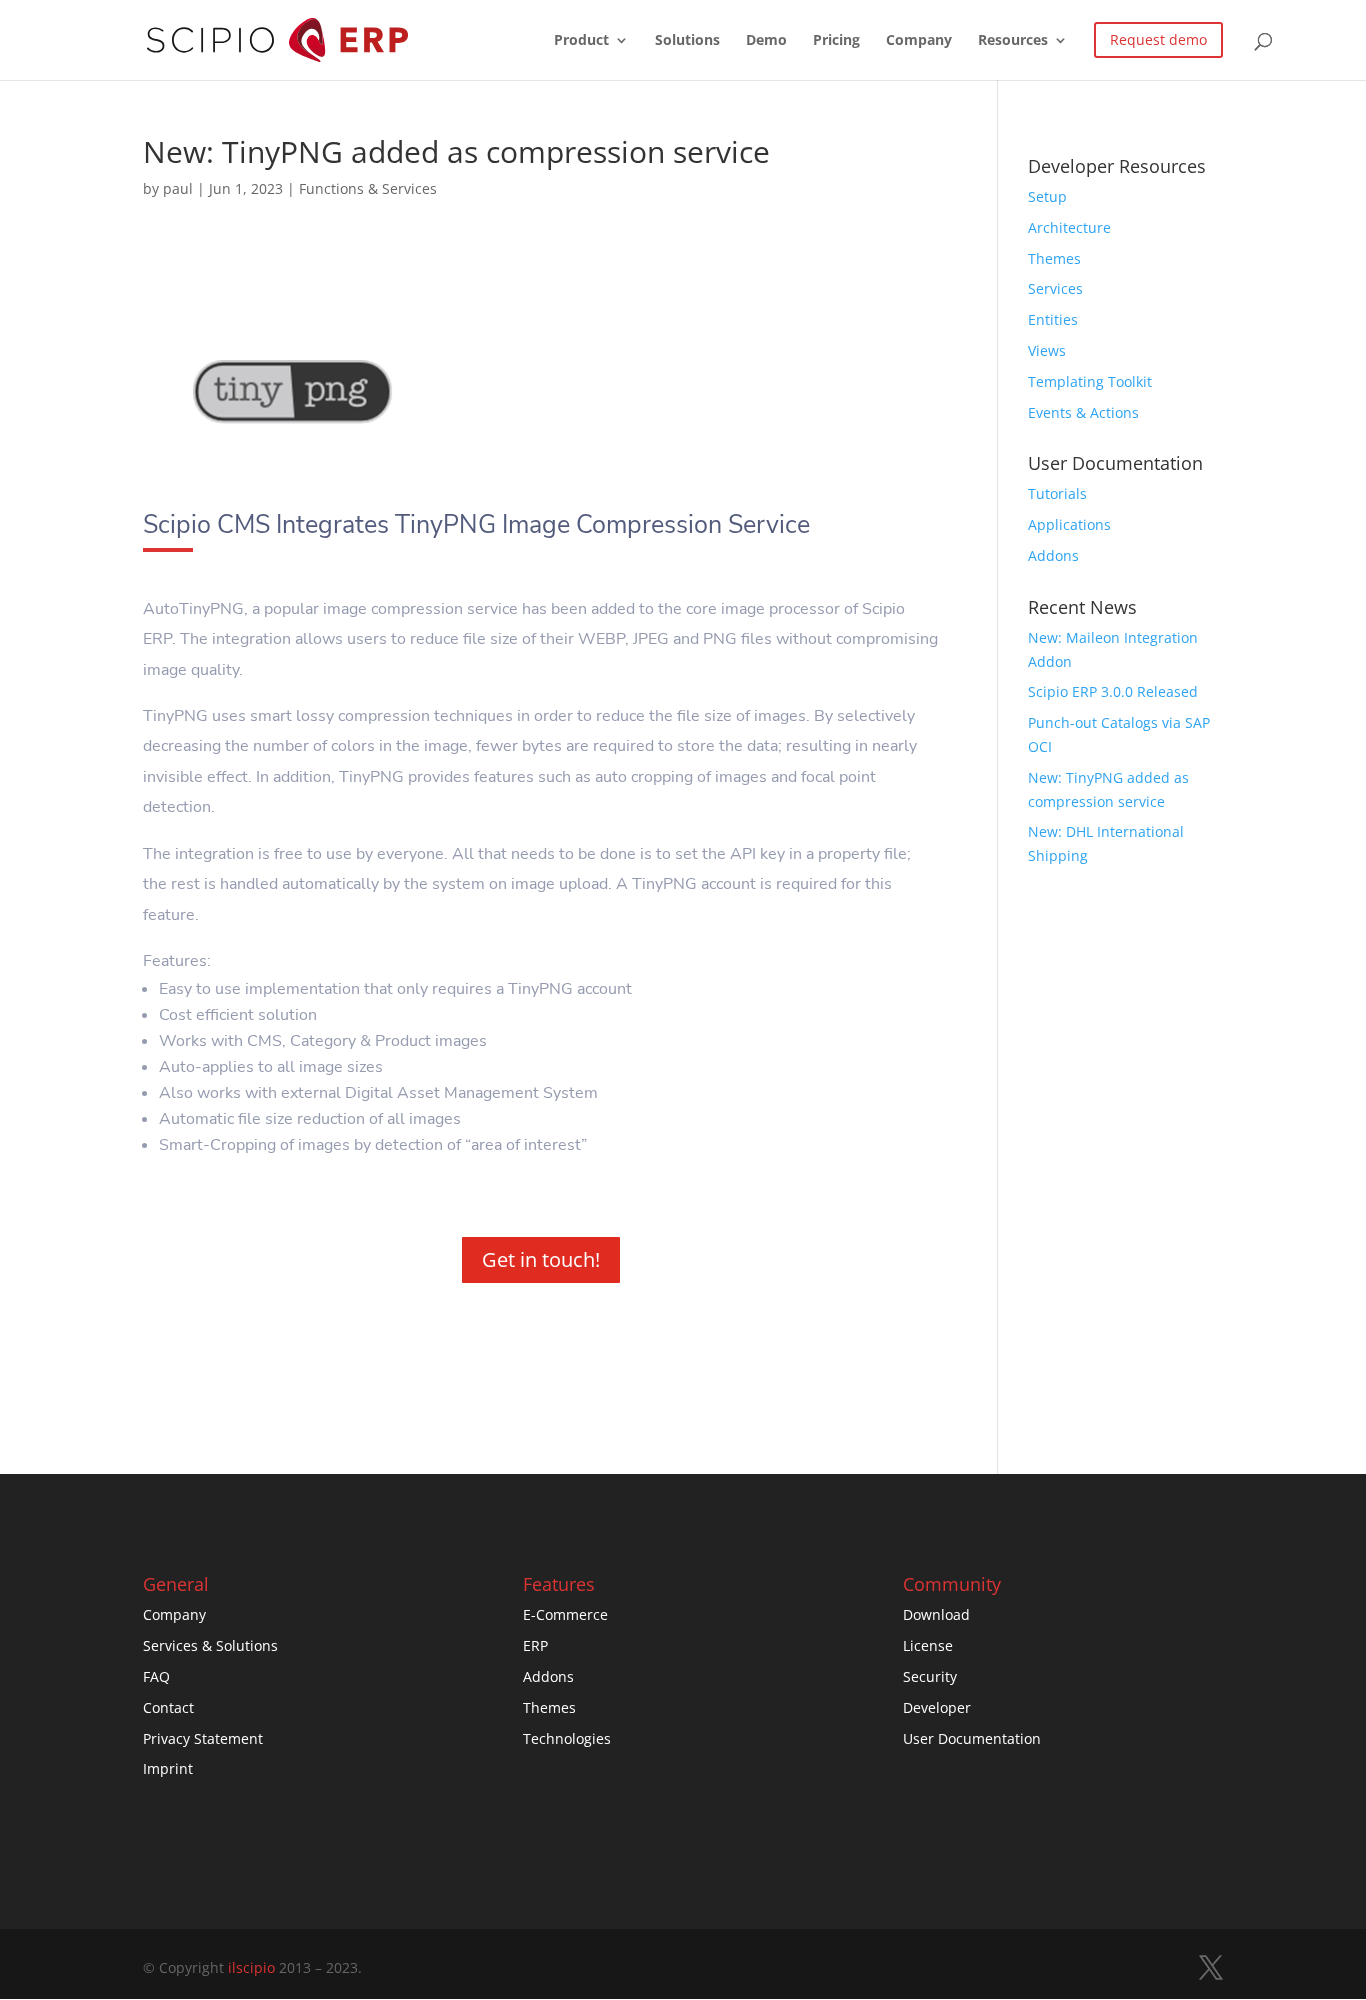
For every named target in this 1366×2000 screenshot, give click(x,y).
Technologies (567, 1738)
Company (919, 41)
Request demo (1158, 39)
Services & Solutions (210, 1645)
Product (581, 41)
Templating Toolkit (1090, 381)
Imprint (168, 1768)
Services (1055, 288)
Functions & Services (368, 188)
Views (1047, 350)
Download (936, 1614)
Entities (1053, 319)
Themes (1054, 258)
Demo (766, 41)
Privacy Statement (203, 1738)
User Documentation (972, 1738)
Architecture (1069, 227)
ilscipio (251, 1967)
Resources (1013, 41)
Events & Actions (1083, 412)
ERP (535, 1645)
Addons (1053, 555)
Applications (1069, 524)
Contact (168, 1707)
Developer (937, 1707)
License (928, 1645)
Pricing (836, 41)
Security (930, 1676)
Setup (1047, 196)
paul (178, 188)
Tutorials (1057, 493)
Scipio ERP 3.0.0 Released (1113, 691)
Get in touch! (541, 1259)
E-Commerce (565, 1614)
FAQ (156, 1676)
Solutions (687, 41)
